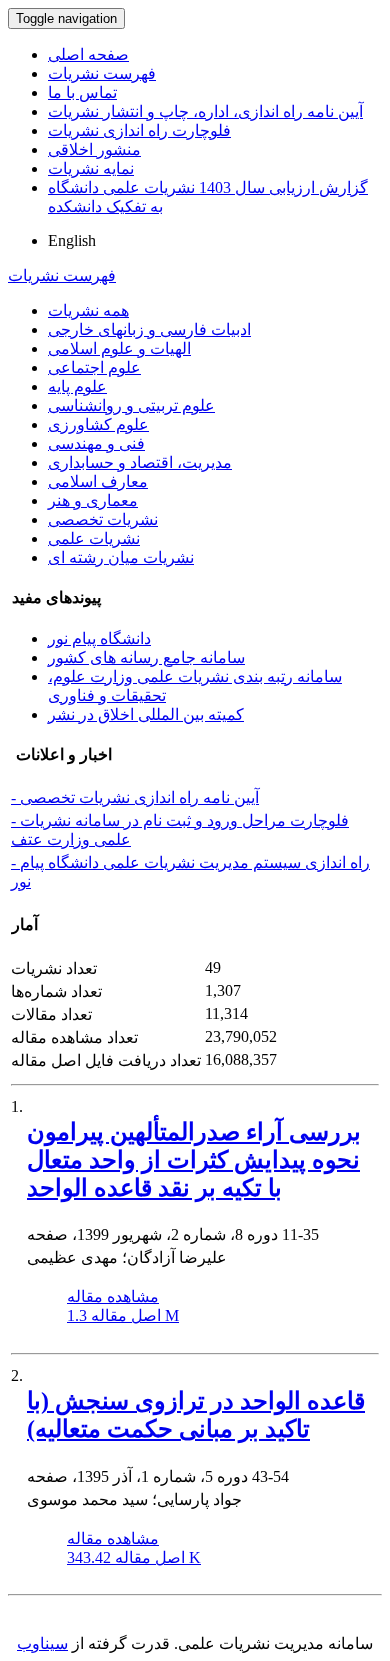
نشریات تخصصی (103, 519)
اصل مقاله (123, 1315)
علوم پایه (77, 386)
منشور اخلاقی (94, 149)
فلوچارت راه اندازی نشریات (139, 130)
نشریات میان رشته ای (121, 557)
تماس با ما (82, 92)
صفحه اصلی (88, 54)
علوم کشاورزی (98, 424)
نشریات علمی (94, 538)
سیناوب (42, 1643)
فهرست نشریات (102, 73)
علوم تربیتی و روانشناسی (131, 405)
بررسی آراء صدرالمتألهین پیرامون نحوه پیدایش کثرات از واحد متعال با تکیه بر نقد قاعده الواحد (194, 1160)
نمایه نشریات (91, 168)
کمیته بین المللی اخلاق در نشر (146, 714)
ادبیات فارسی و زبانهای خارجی (149, 329)
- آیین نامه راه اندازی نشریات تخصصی (135, 797)
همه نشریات (88, 310)
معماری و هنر (93, 500)
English (72, 240)
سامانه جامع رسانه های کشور (146, 657)
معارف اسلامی (98, 481)
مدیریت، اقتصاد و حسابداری (140, 462)
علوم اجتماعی (94, 367)
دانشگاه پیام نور (99, 638)
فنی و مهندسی (96, 443)
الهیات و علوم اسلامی (119, 348)
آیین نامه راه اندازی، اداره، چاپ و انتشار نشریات (205, 111)
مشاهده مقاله (113, 1296)
